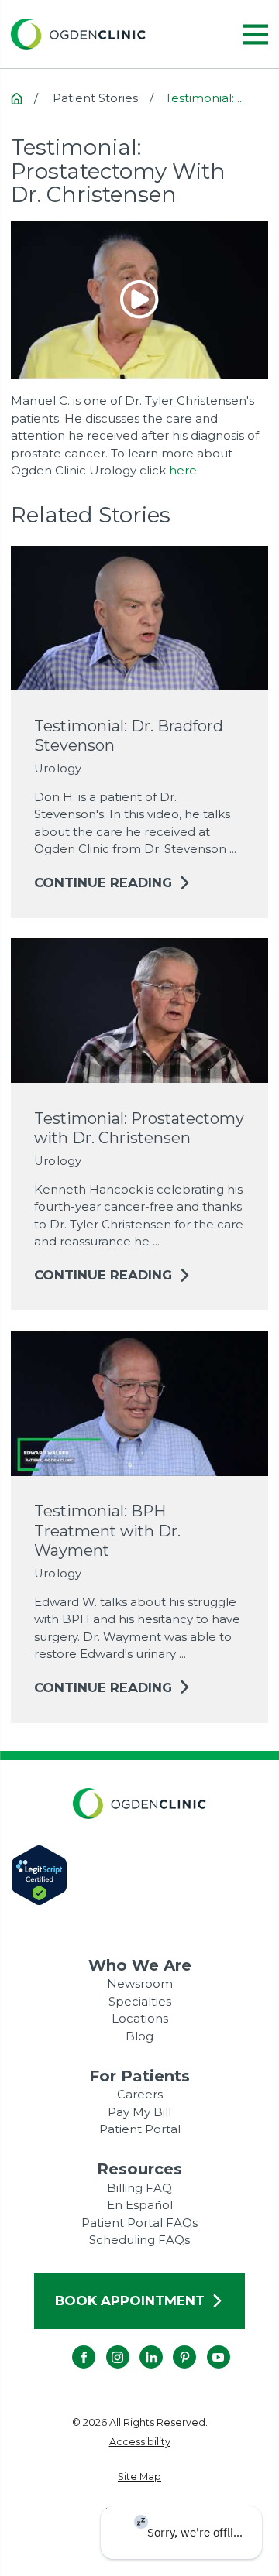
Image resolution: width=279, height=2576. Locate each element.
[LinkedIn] (139, 2345)
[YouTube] (207, 2345)
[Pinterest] (173, 2345)
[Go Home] (17, 99)
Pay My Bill (139, 2112)
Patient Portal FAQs (139, 2223)
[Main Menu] (255, 34)
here (183, 470)
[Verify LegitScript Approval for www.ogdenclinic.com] (140, 1875)
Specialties (140, 2001)
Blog (139, 2036)
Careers (140, 2094)
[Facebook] (72, 2345)
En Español (140, 2205)
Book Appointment (130, 2300)
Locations (140, 2018)
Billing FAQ (139, 2188)
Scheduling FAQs (139, 2240)
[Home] (78, 34)
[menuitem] (140, 2442)
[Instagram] (106, 2345)
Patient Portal (140, 2129)
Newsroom (140, 1983)
